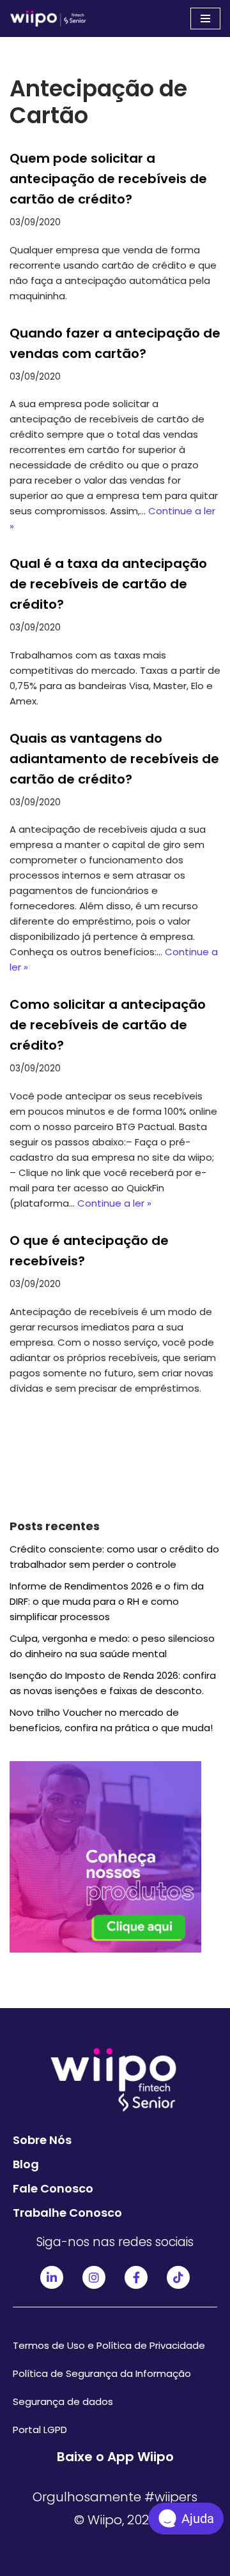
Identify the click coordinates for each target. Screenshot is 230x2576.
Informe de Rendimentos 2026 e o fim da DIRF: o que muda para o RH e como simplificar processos (107, 1601)
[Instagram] (94, 2277)
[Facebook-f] (136, 2277)
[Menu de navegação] (205, 19)
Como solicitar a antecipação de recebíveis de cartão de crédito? (108, 1025)
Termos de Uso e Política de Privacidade (109, 2345)
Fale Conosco (53, 2188)
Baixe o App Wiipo (115, 2457)
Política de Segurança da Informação (102, 2373)
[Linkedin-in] (52, 2277)
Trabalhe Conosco (67, 2213)
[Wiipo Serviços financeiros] (48, 19)
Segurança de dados (63, 2401)
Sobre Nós (42, 2140)
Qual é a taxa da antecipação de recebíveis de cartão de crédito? (108, 584)
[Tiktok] (178, 2277)
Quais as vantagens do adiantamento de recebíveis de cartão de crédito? (114, 759)
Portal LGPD (40, 2430)
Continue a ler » (114, 1203)
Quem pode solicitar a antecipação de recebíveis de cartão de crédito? (108, 179)
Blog (26, 2164)
